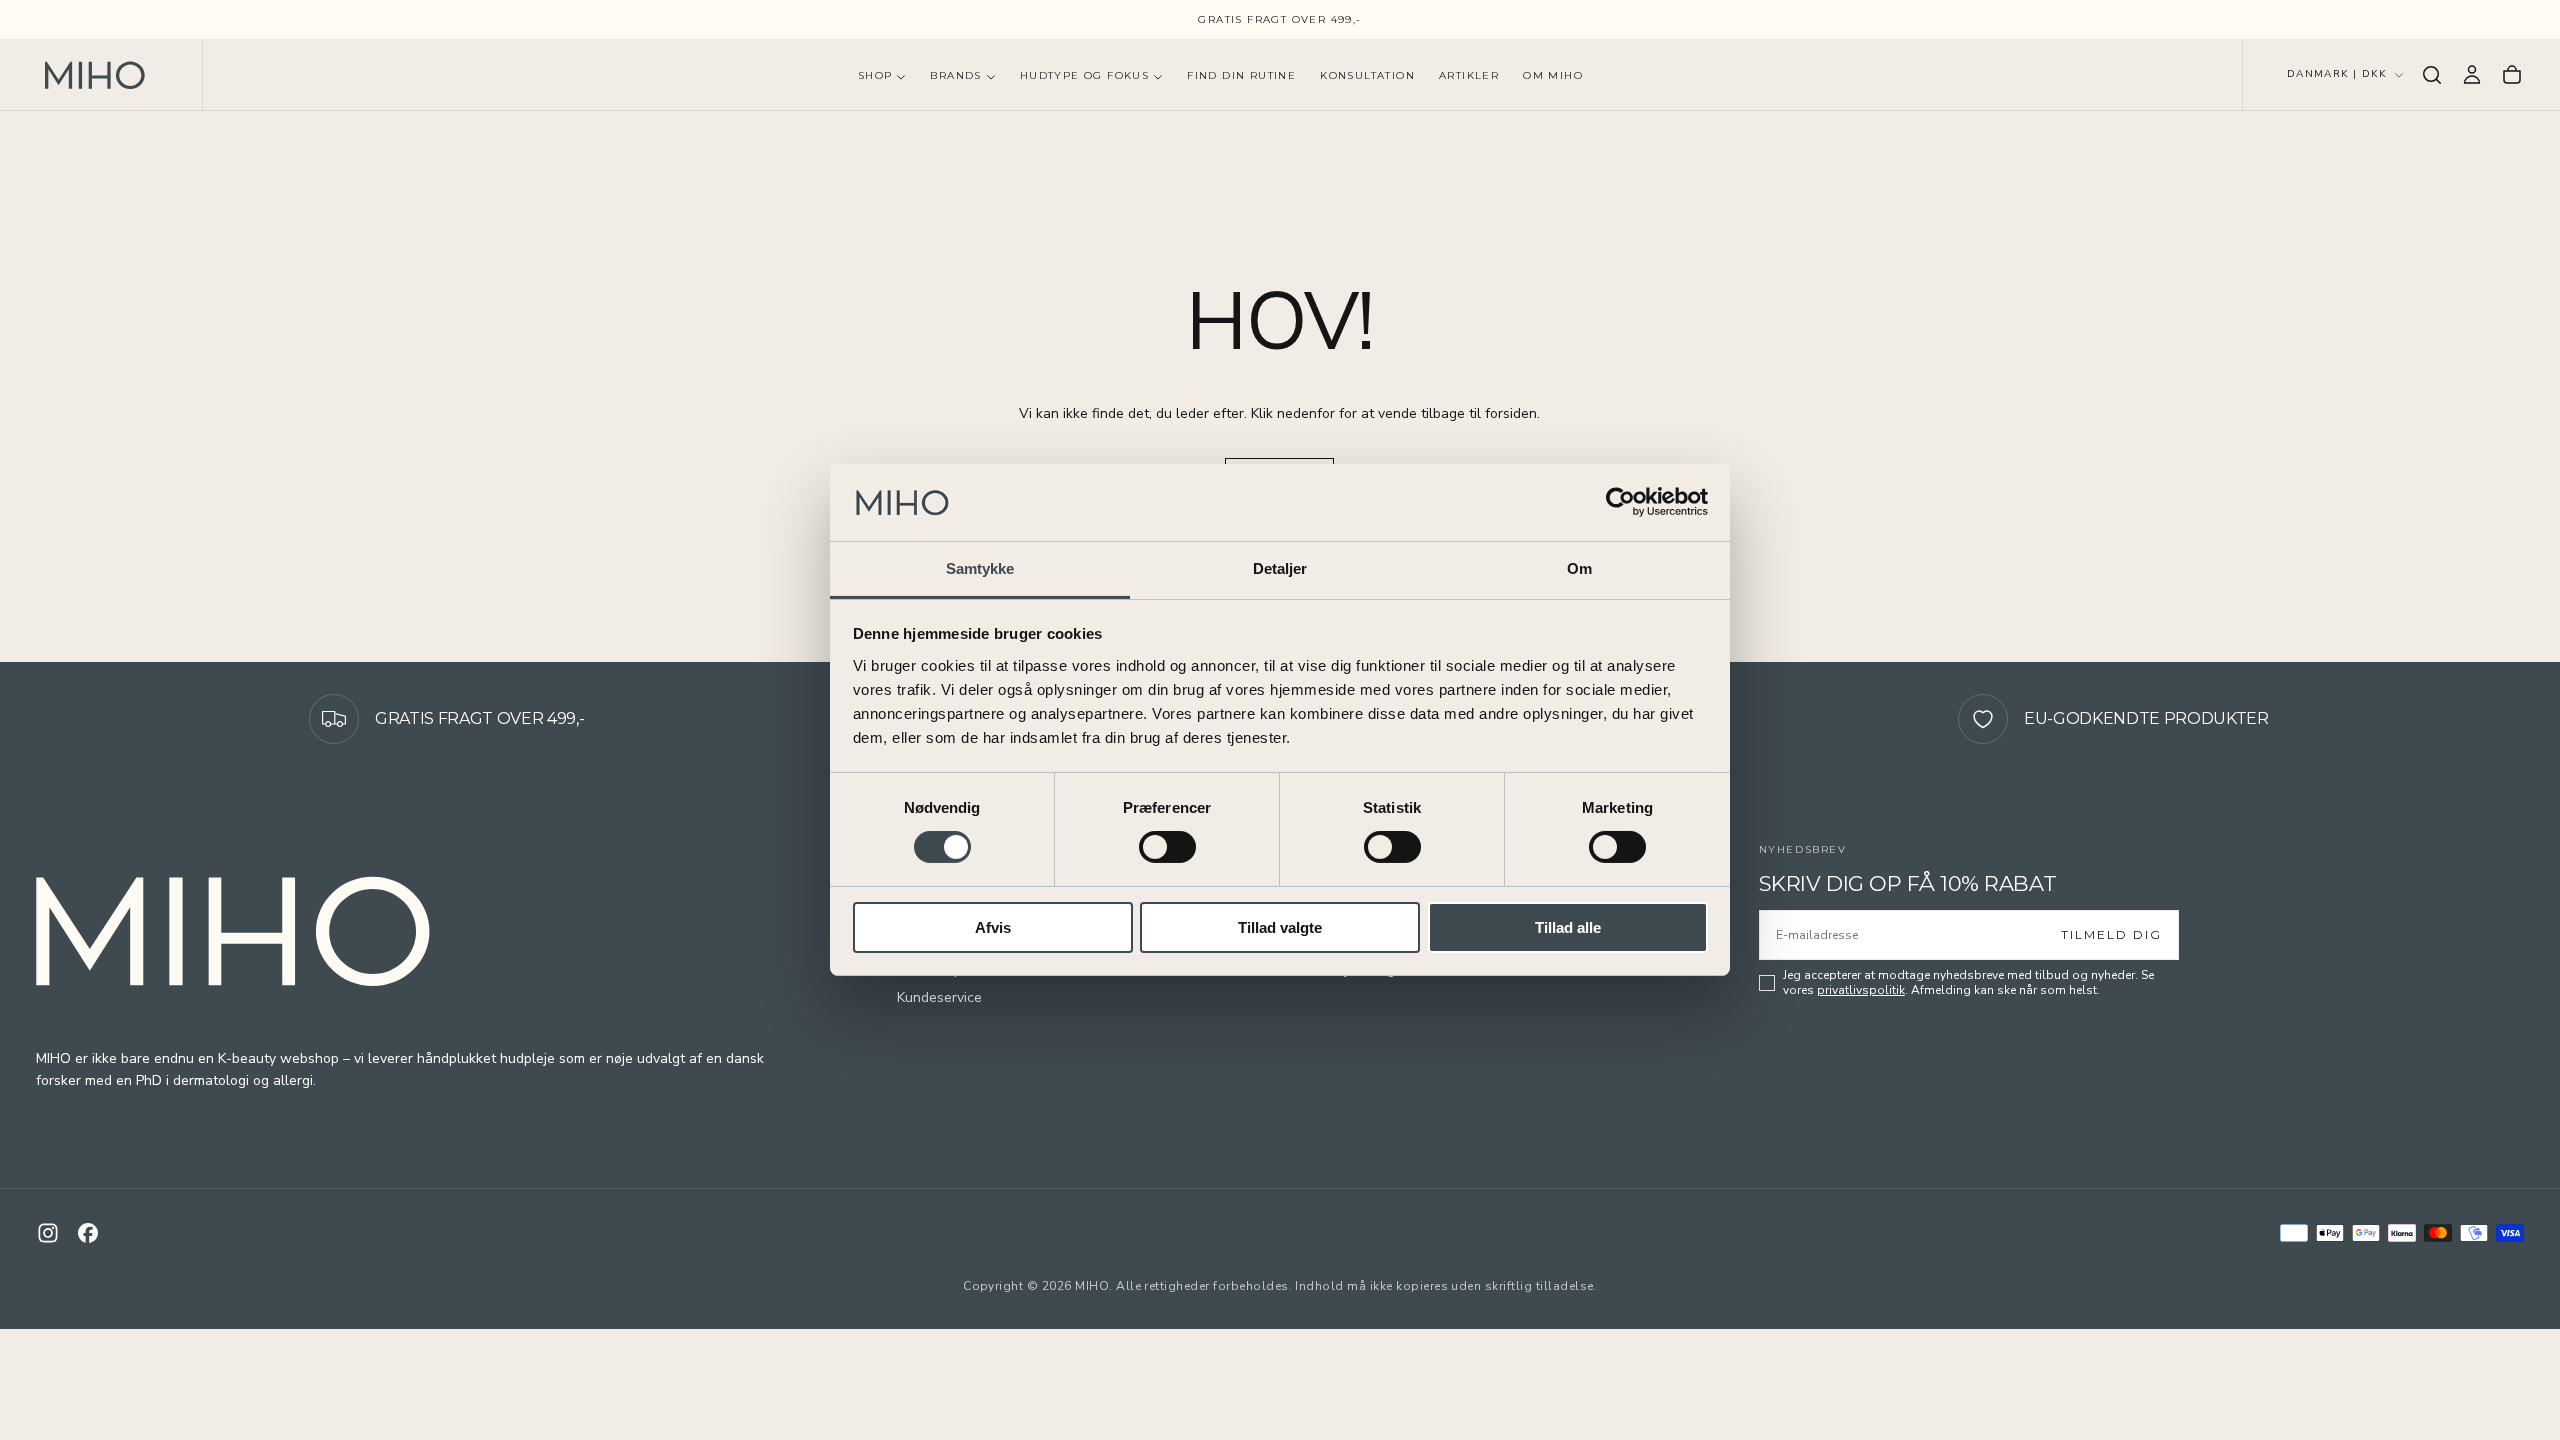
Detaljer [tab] (1280, 568)
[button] (2432, 75)
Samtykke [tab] (980, 568)
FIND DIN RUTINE (1241, 75)
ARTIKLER (1469, 75)
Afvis (993, 927)
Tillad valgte (1280, 927)
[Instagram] (48, 1233)
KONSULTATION (1367, 75)
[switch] (1167, 847)
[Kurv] (2512, 75)
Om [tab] (1579, 568)
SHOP (875, 75)
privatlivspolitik (1861, 990)
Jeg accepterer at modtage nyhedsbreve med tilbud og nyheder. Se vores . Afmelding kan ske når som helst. (1968, 983)
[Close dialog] (2514, 370)
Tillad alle (1568, 927)
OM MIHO (1553, 75)
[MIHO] (236, 932)
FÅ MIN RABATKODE (2290, 1037)
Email (2122, 879)
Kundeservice (939, 997)
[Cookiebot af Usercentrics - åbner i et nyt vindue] (1620, 502)
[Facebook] (88, 1233)
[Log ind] (2472, 75)
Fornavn (2131, 781)
